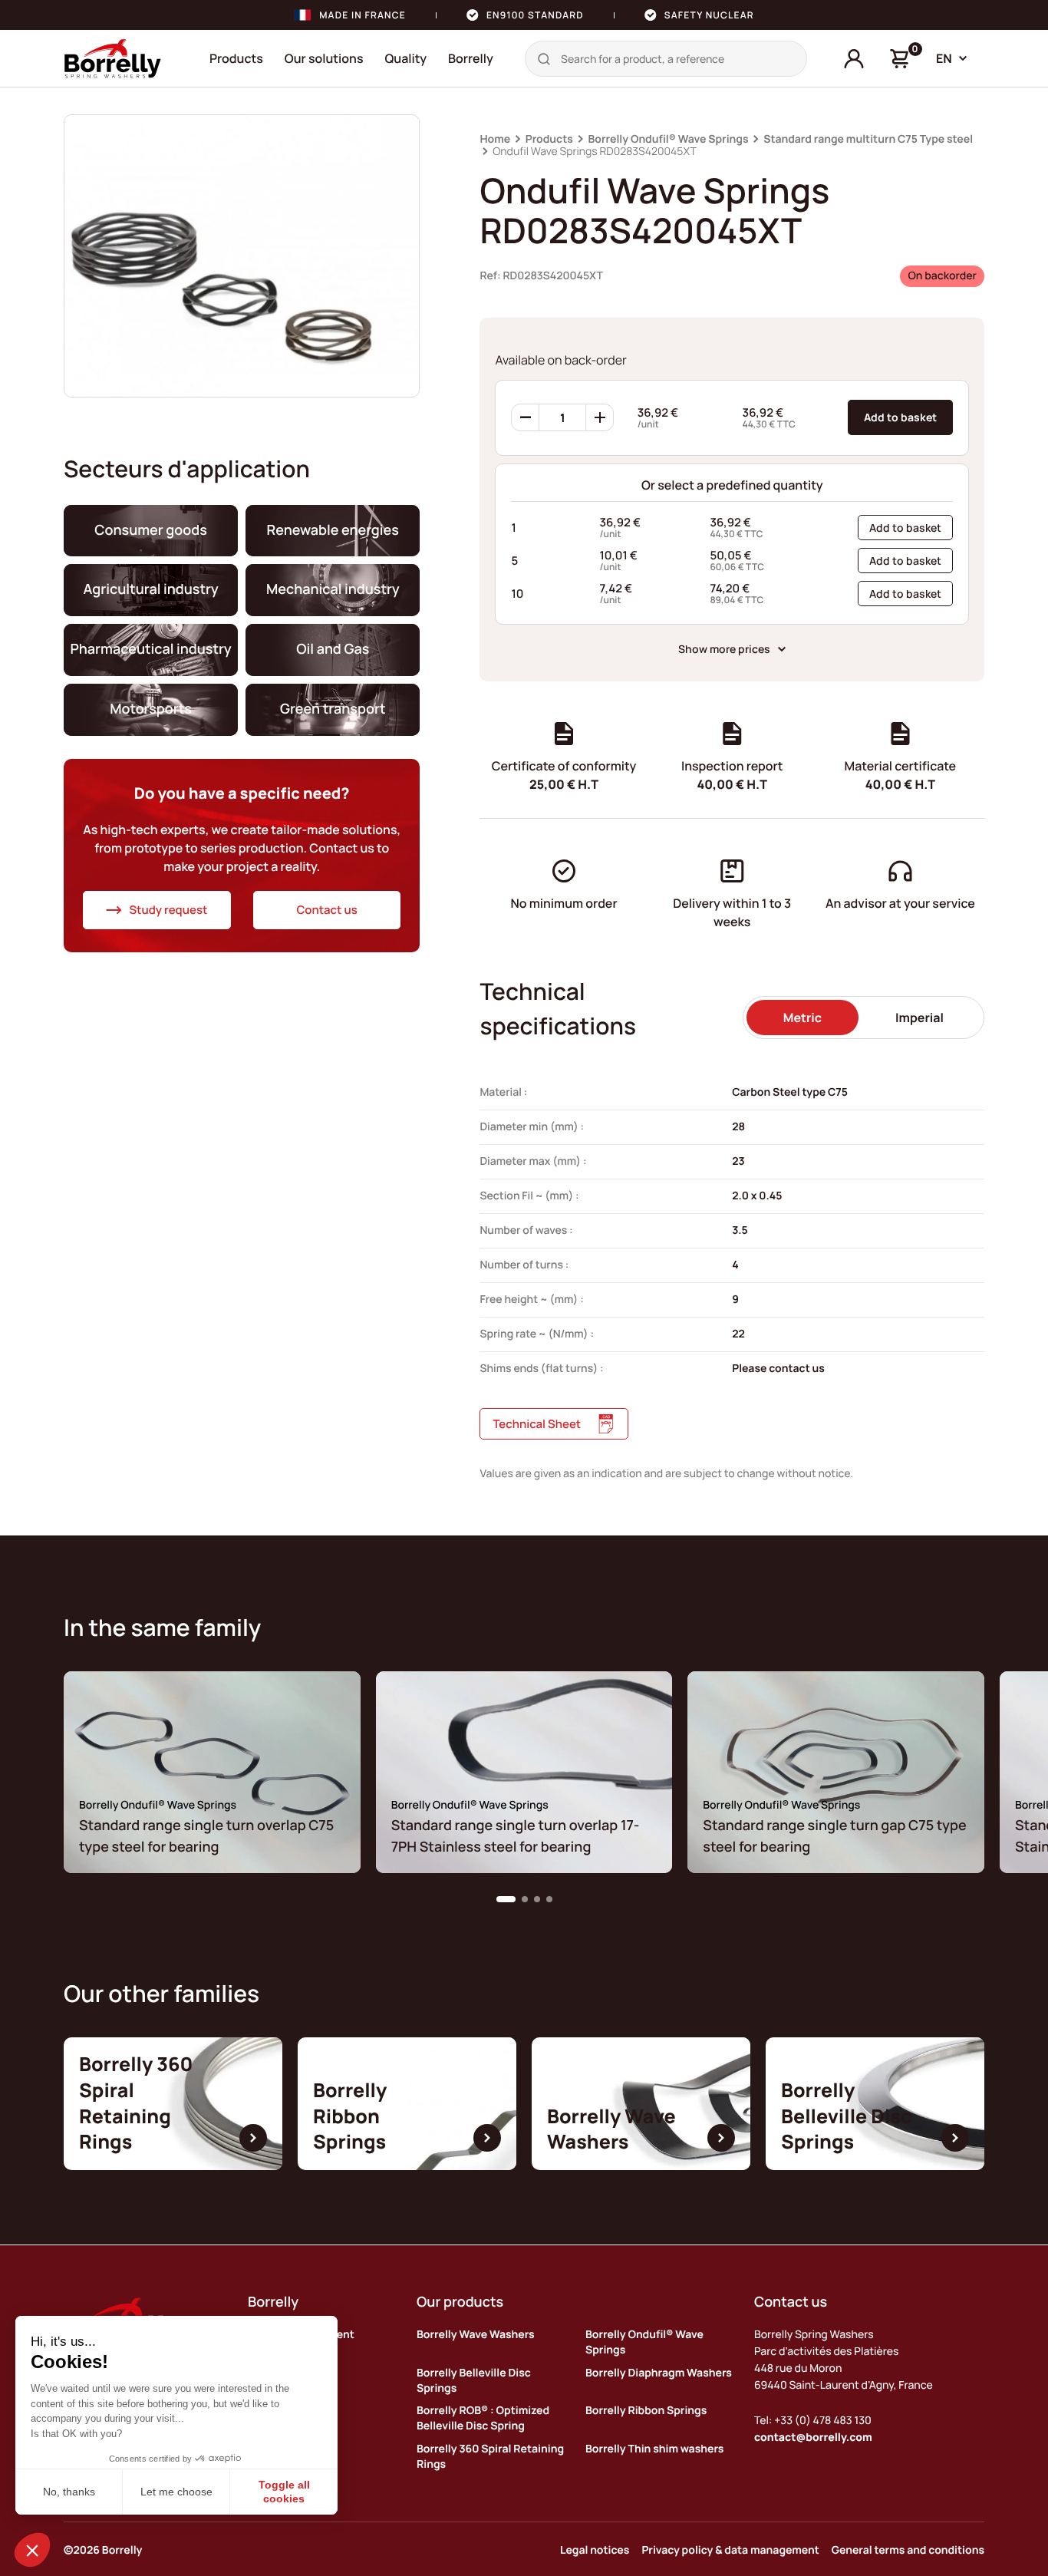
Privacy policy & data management (730, 2550)
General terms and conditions (908, 2550)
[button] (506, 1899)
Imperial (919, 1018)
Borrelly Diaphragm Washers (659, 2373)
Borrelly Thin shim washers (654, 2449)
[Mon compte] (854, 59)
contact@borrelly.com (813, 2437)
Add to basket (900, 417)
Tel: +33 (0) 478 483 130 (813, 2421)
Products (236, 58)
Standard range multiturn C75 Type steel (868, 139)
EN (944, 58)
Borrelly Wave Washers (476, 2335)
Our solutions (324, 58)
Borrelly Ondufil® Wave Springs (668, 139)
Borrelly (471, 58)
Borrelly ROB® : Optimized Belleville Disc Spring (483, 2418)
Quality (405, 58)
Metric (802, 1018)
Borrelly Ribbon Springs (646, 2411)
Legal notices (595, 2550)
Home (495, 139)
